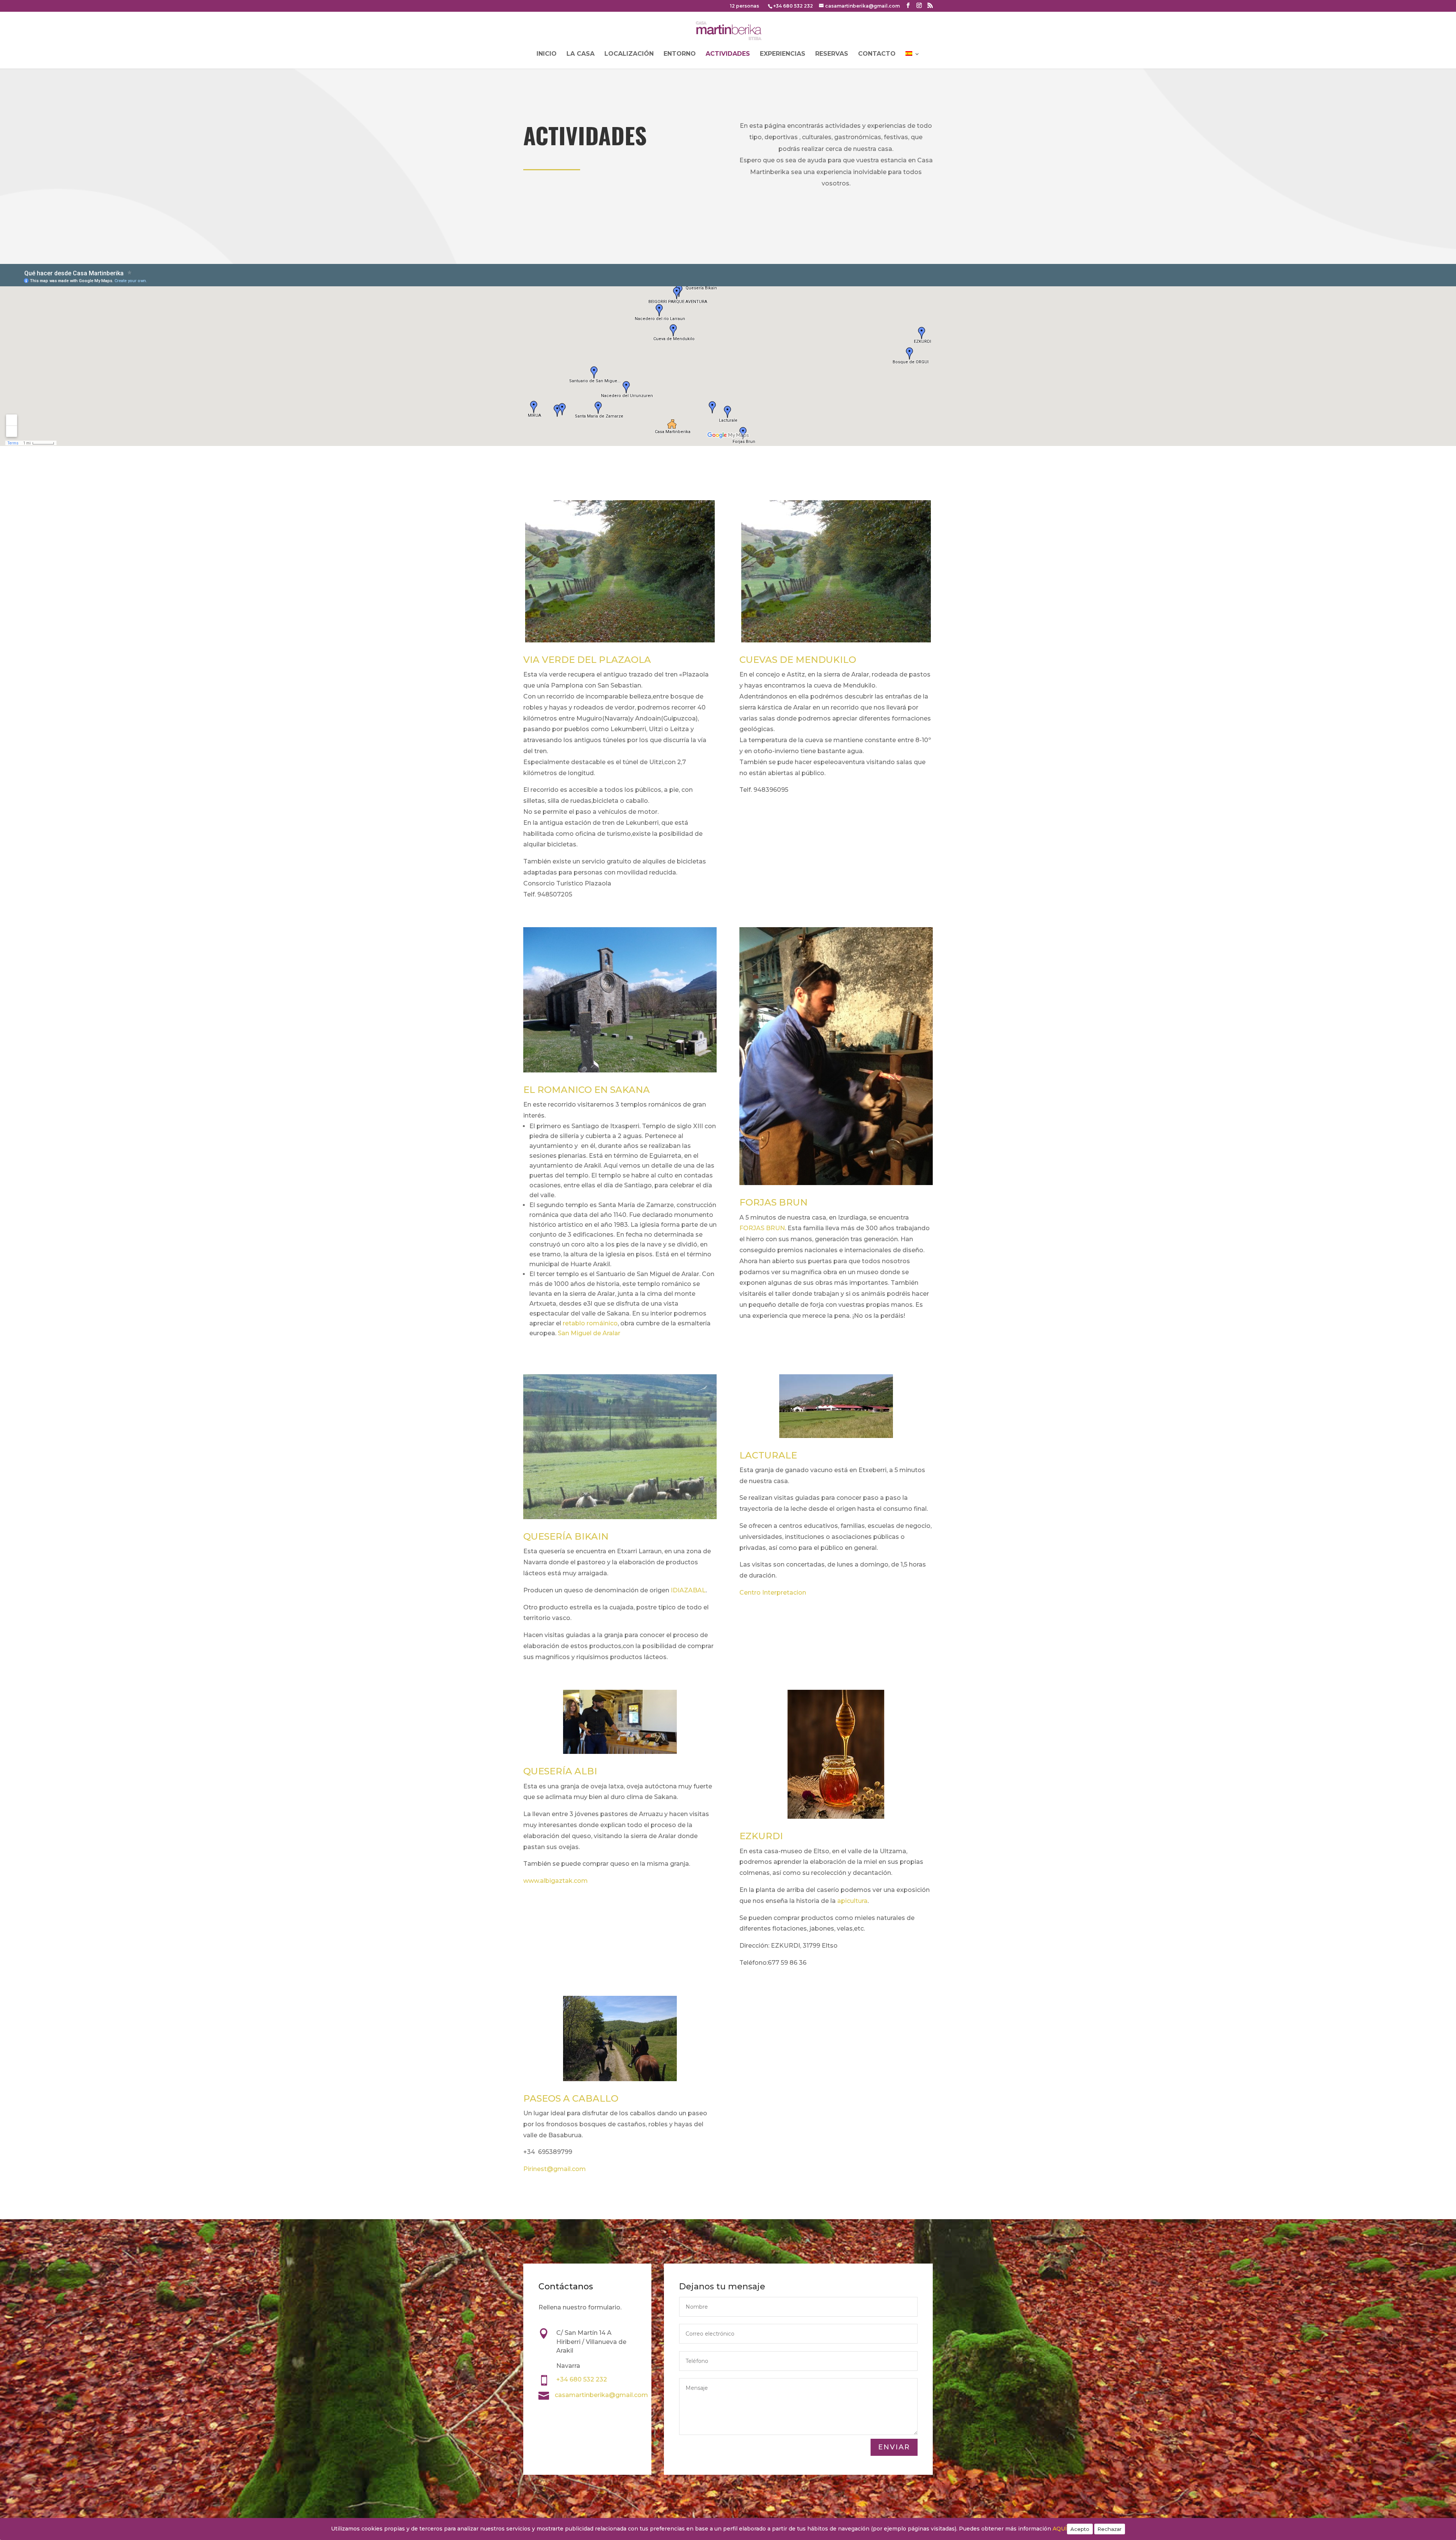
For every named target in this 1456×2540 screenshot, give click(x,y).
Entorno (680, 54)
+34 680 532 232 (793, 6)
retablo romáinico (590, 1323)
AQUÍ (1060, 2529)
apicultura (852, 1901)
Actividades (728, 54)
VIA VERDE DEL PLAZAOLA (587, 660)
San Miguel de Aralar (590, 1333)
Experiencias (783, 54)
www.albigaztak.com (555, 1881)
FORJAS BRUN (762, 1228)
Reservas (832, 54)
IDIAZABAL (688, 1590)
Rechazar (1110, 2529)
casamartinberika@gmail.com (601, 2395)
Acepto (1080, 2529)
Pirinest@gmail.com (555, 2169)
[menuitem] (913, 60)
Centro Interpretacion (773, 1593)
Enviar (894, 2447)
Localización (629, 54)
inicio (547, 54)
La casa (581, 54)
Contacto (877, 54)
